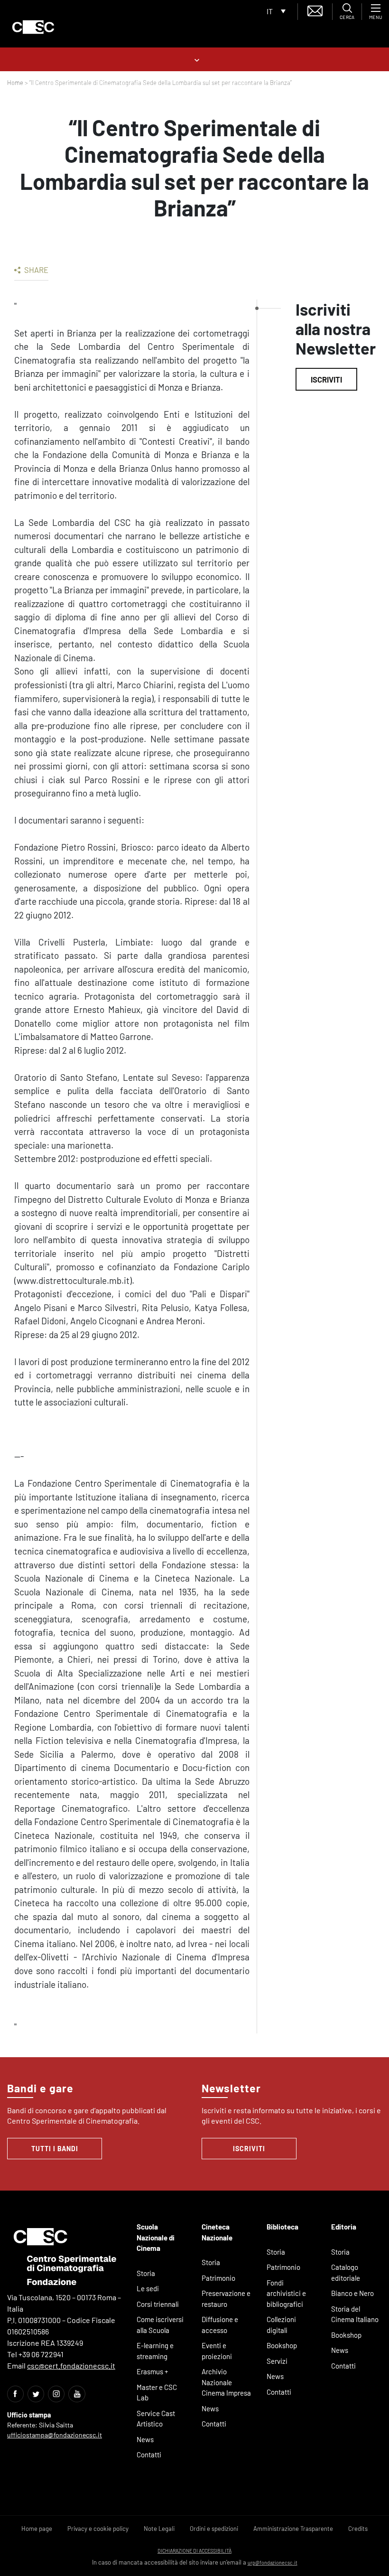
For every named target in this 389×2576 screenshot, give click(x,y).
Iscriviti (326, 379)
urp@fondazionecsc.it (273, 2562)
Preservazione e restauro (226, 2299)
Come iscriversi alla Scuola (160, 2325)
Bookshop (282, 2345)
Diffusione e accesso (220, 2325)
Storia (146, 2273)
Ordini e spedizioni (214, 2529)
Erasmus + (153, 2371)
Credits (358, 2529)
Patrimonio (218, 2278)
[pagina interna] (195, 59)
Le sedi (148, 2288)
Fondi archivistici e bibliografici (286, 2293)
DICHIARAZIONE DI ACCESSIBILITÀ (194, 2551)
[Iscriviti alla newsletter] (315, 10)
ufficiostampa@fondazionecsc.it (55, 2435)
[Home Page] (33, 27)
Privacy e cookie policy (98, 2529)
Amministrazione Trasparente (293, 2529)
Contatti (149, 2454)
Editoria (344, 2227)
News (145, 2439)
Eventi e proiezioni (217, 2351)
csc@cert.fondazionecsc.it (71, 2365)
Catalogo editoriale (346, 2272)
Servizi (277, 2361)
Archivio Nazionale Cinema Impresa (226, 2382)
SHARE (36, 270)
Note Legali (159, 2529)
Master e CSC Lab (157, 2393)
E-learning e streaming (155, 2351)
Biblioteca (282, 2227)
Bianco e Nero (352, 2293)
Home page (37, 2529)
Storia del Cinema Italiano (355, 2314)
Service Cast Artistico (156, 2419)
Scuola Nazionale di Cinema (156, 2237)
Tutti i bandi (55, 2149)
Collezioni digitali (281, 2325)
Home (15, 83)
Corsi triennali (158, 2304)
